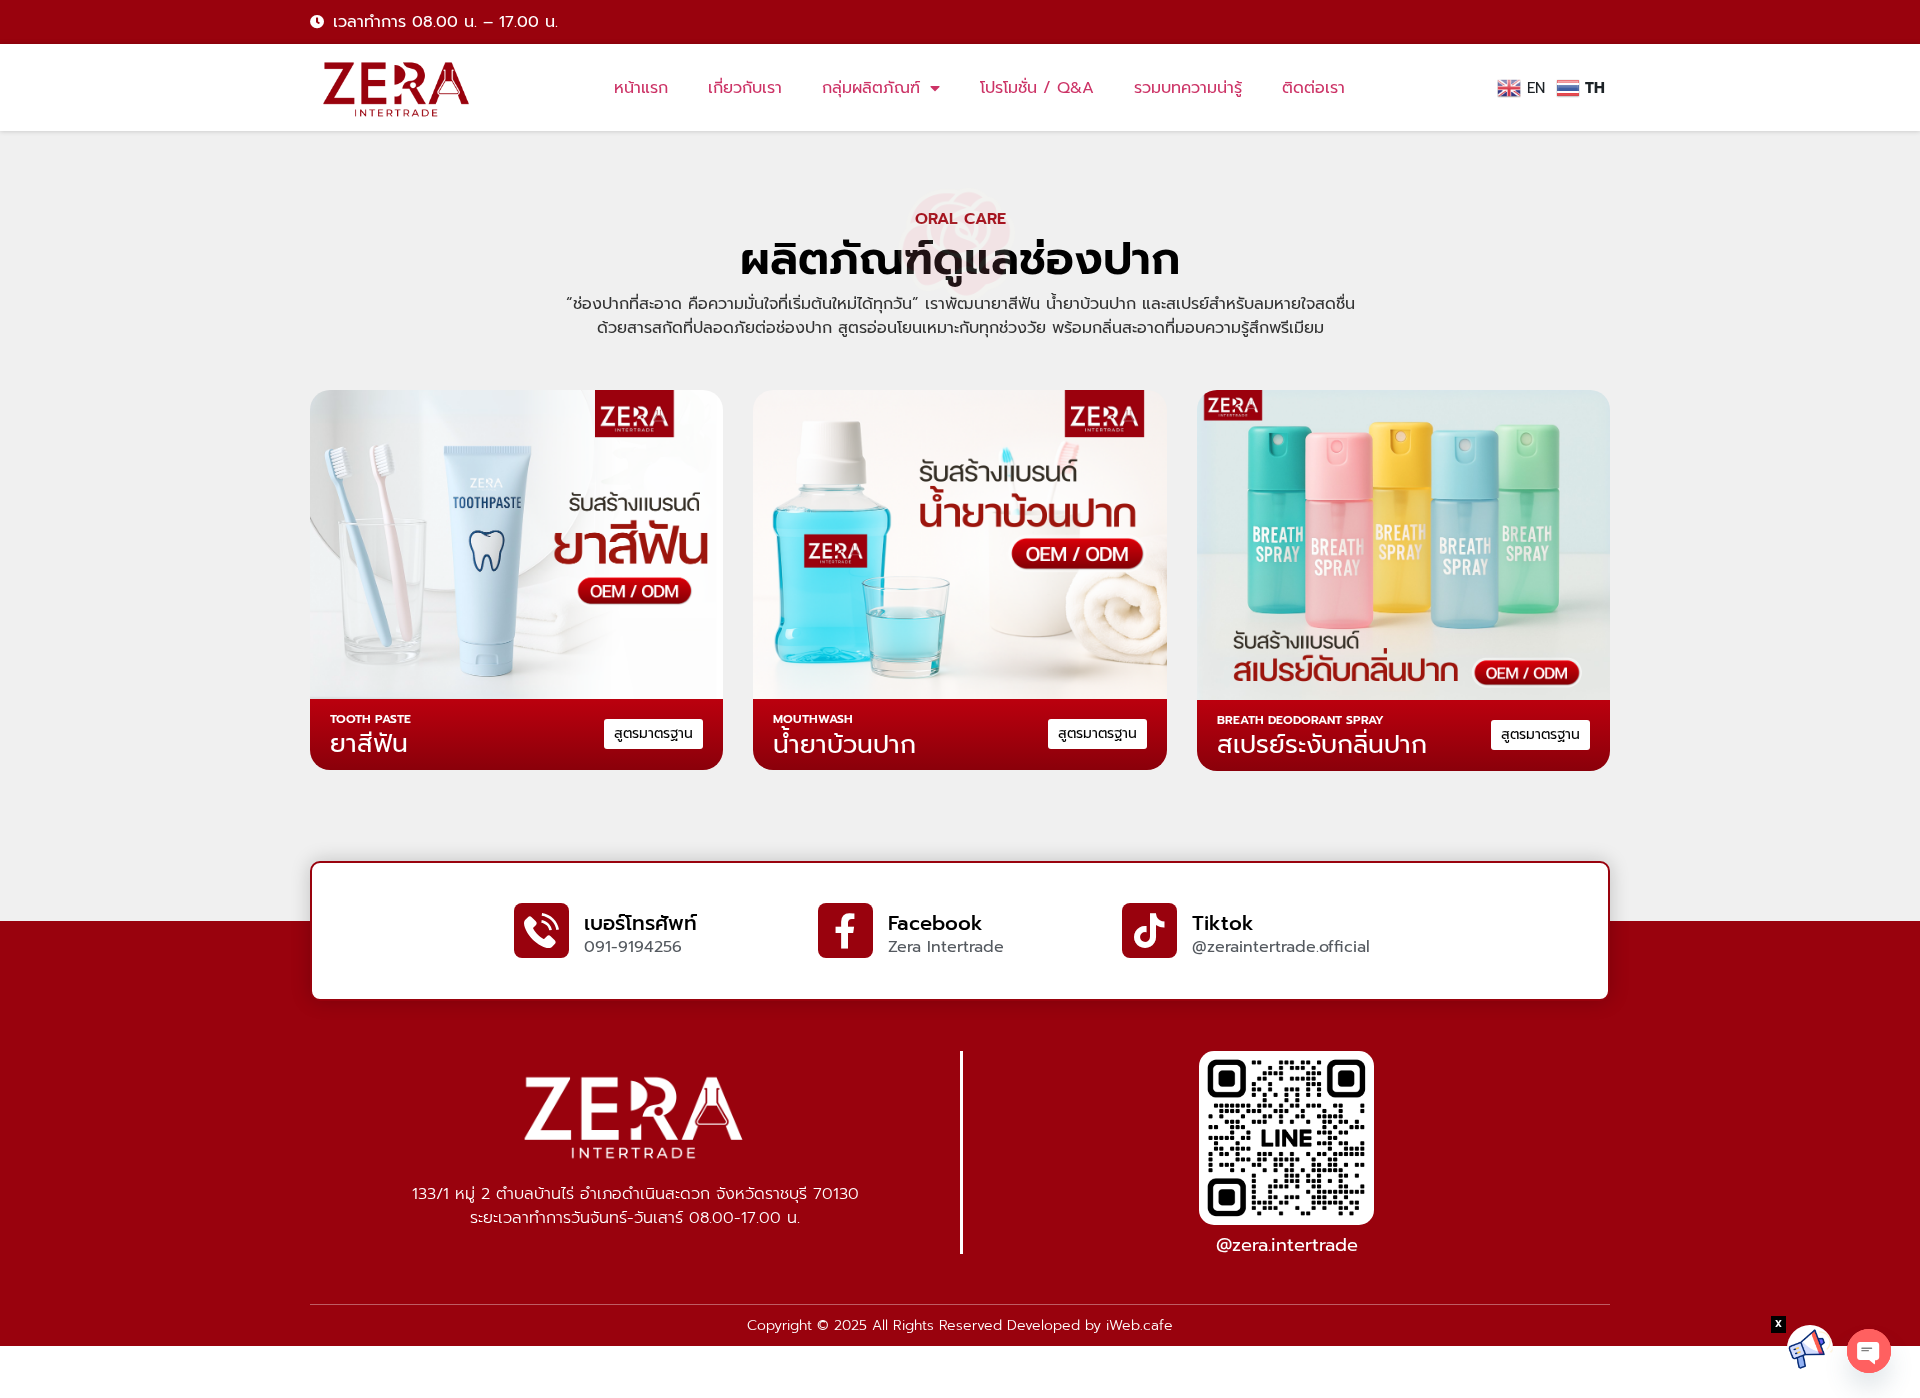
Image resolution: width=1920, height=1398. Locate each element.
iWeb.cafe (1139, 1325)
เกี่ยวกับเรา (745, 88)
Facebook (935, 923)
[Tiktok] (1149, 930)
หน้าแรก (641, 88)
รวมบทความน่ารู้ (1188, 88)
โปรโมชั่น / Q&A (1037, 88)
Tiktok (1223, 923)
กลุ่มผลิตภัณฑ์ (871, 88)
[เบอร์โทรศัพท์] (541, 930)
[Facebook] (845, 930)
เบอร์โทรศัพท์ (640, 923)
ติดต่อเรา (1313, 88)
